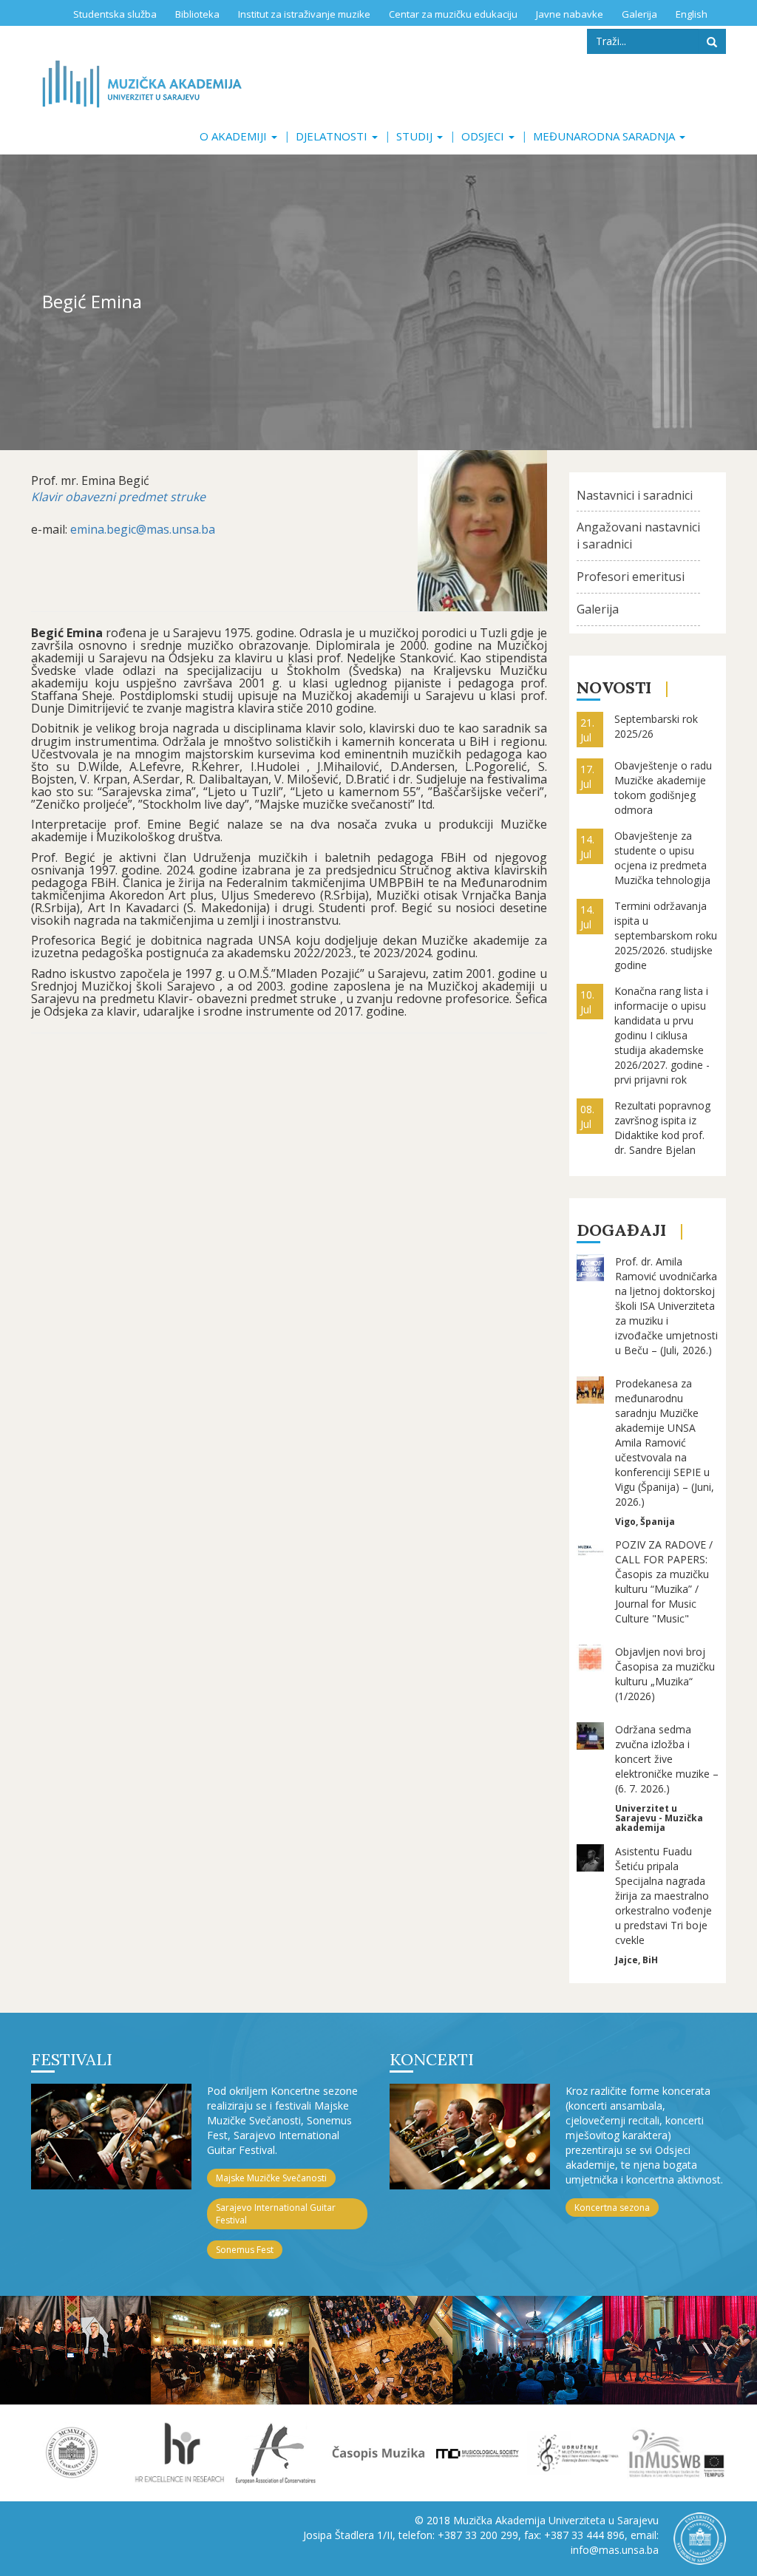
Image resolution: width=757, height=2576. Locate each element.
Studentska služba (115, 14)
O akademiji (235, 136)
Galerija (639, 14)
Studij (416, 136)
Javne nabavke (570, 14)
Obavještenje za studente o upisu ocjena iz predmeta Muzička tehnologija (662, 858)
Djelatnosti (333, 136)
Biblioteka (197, 14)
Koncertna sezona (612, 2208)
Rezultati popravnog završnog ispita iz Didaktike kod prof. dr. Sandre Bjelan (662, 1128)
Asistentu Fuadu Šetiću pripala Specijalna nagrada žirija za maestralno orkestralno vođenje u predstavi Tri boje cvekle (663, 1896)
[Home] (142, 84)
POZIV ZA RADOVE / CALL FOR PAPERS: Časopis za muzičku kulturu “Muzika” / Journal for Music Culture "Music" (664, 1581)
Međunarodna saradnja (605, 136)
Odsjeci (484, 136)
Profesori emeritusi (631, 577)
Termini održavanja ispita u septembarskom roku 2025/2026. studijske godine (666, 935)
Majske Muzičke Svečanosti (271, 2178)
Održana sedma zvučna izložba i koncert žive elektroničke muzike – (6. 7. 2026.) (667, 1759)
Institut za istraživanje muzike (304, 14)
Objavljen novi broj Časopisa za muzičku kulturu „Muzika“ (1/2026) (665, 1674)
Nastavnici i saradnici (635, 495)
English (692, 14)
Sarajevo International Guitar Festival (276, 2214)
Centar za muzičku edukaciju (453, 14)
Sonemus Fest (245, 2250)
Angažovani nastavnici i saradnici (638, 536)
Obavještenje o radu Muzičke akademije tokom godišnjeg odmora (663, 788)
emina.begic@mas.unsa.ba (143, 529)
